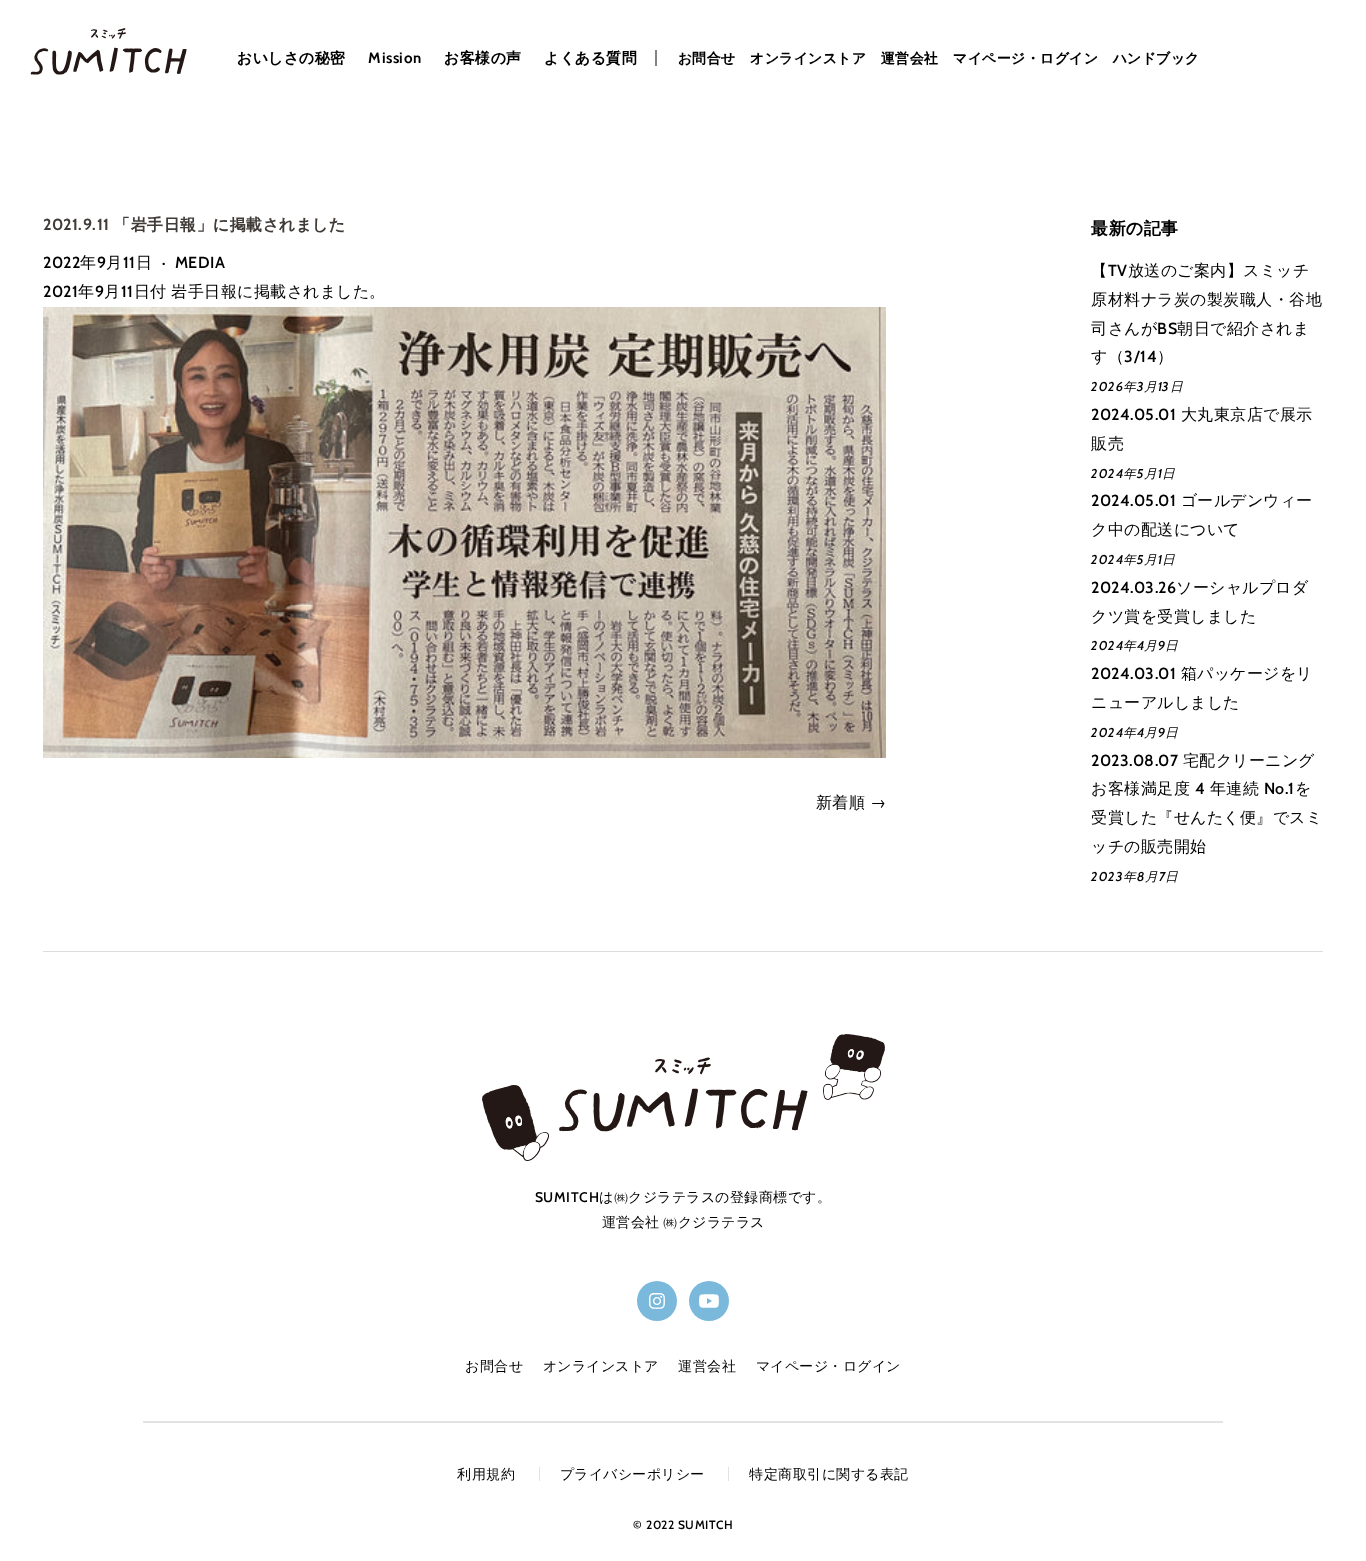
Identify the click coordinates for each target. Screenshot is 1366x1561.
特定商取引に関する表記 (829, 1474)
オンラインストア (808, 58)
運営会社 (910, 58)
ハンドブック (1156, 58)
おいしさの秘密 (291, 58)
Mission (395, 58)
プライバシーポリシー (632, 1474)
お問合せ (707, 58)
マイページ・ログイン (1025, 58)
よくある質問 (590, 58)
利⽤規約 (486, 1474)
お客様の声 (483, 58)
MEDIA (200, 262)
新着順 (841, 802)
